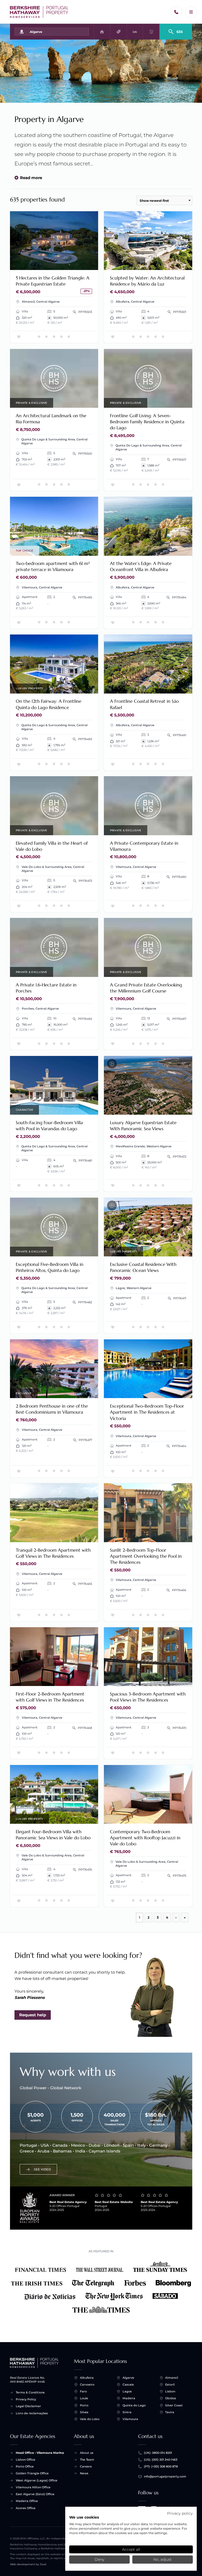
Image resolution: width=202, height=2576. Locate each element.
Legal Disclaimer (28, 2406)
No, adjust (163, 2559)
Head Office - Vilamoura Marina (40, 2453)
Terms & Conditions (30, 2392)
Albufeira (87, 2378)
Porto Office (25, 2466)
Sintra (127, 2412)
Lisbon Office (26, 2460)
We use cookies (84, 2517)
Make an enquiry (76, 263)
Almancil (172, 2378)
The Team (87, 2460)
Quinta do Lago (134, 2405)
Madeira (129, 2398)
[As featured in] (101, 2288)
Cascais (128, 2385)
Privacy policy (180, 2513)
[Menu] (191, 12)
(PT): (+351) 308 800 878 (161, 2466)
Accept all (131, 2549)
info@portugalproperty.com (165, 2476)
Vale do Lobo (90, 2419)
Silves (84, 2412)
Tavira (170, 2412)
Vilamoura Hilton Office (33, 2487)
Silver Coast (174, 2405)
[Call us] (176, 12)
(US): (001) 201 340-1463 (161, 2460)
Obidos (171, 2398)
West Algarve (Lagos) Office (37, 2480)
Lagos (127, 2391)
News (84, 2473)
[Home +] (39, 12)
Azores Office (26, 2508)
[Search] (176, 30)
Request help (33, 2015)
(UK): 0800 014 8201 (158, 2453)
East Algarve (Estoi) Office (35, 2494)
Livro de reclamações (32, 2413)
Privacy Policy (26, 2399)
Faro (83, 2391)
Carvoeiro (87, 2385)
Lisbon (170, 2391)
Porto (84, 2405)
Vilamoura (130, 2419)
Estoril (170, 2385)
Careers (86, 2466)
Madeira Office (27, 2501)
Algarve (128, 2378)
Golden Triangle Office (32, 2473)
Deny (99, 2559)
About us (87, 2453)
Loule (84, 2398)
